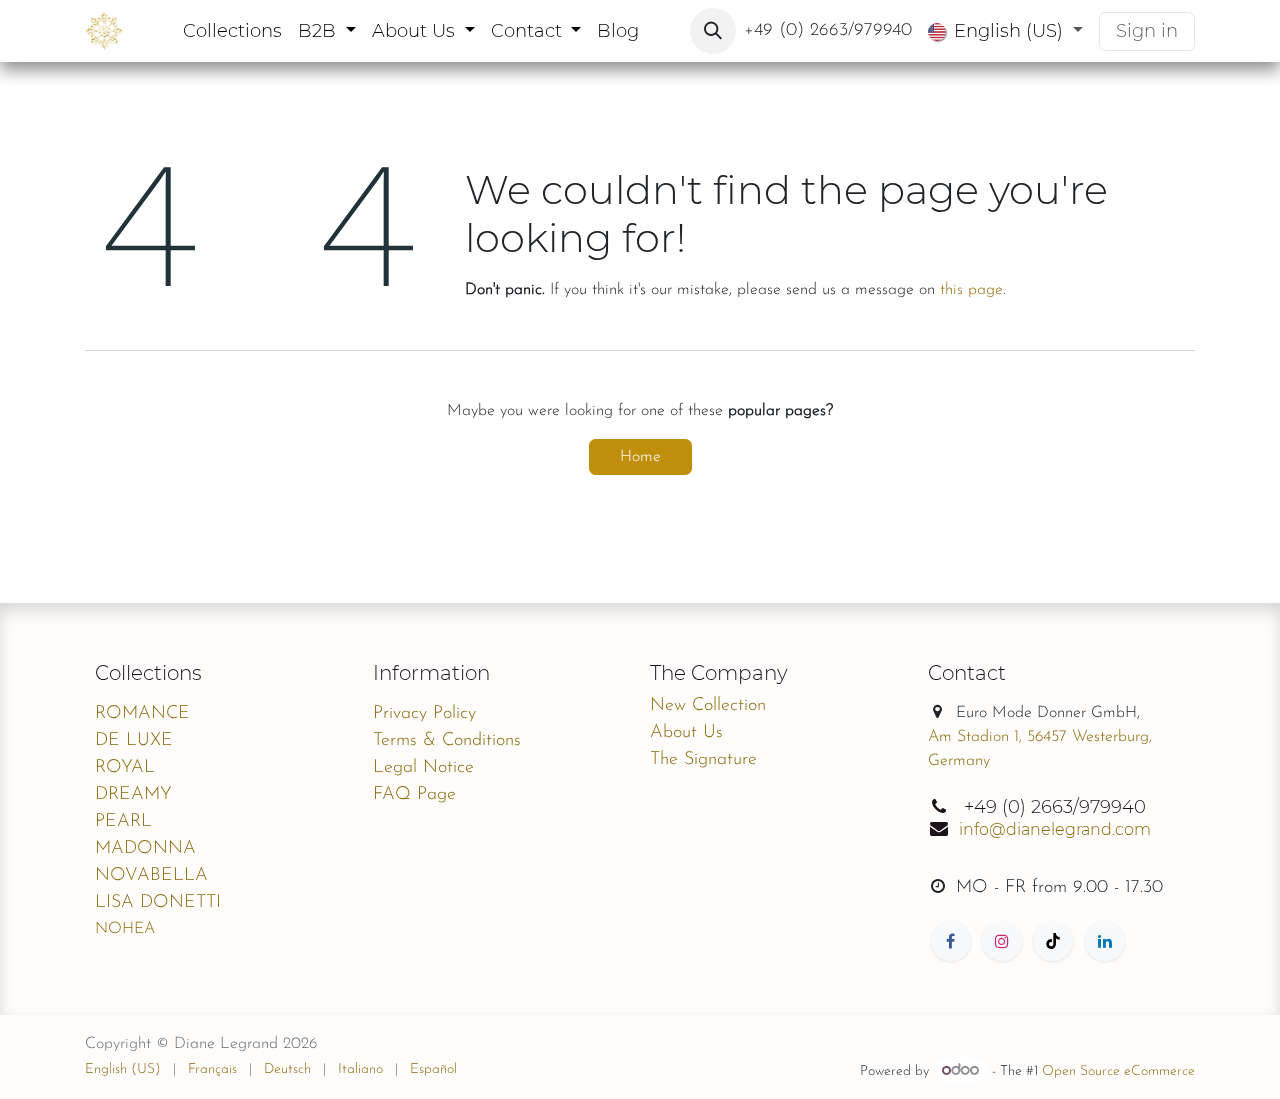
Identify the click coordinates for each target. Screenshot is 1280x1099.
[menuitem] (232, 31)
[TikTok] (1053, 941)
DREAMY (133, 795)
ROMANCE (142, 714)
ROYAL (125, 768)
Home (640, 457)
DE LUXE (134, 741)
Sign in (1147, 31)
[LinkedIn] (1105, 941)
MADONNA (145, 849)
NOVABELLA (151, 876)
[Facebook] (951, 941)
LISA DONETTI (158, 903)
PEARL (123, 822)
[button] (713, 31)
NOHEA (125, 929)
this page (971, 290)
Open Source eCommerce (1118, 1071)
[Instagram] (1002, 941)
